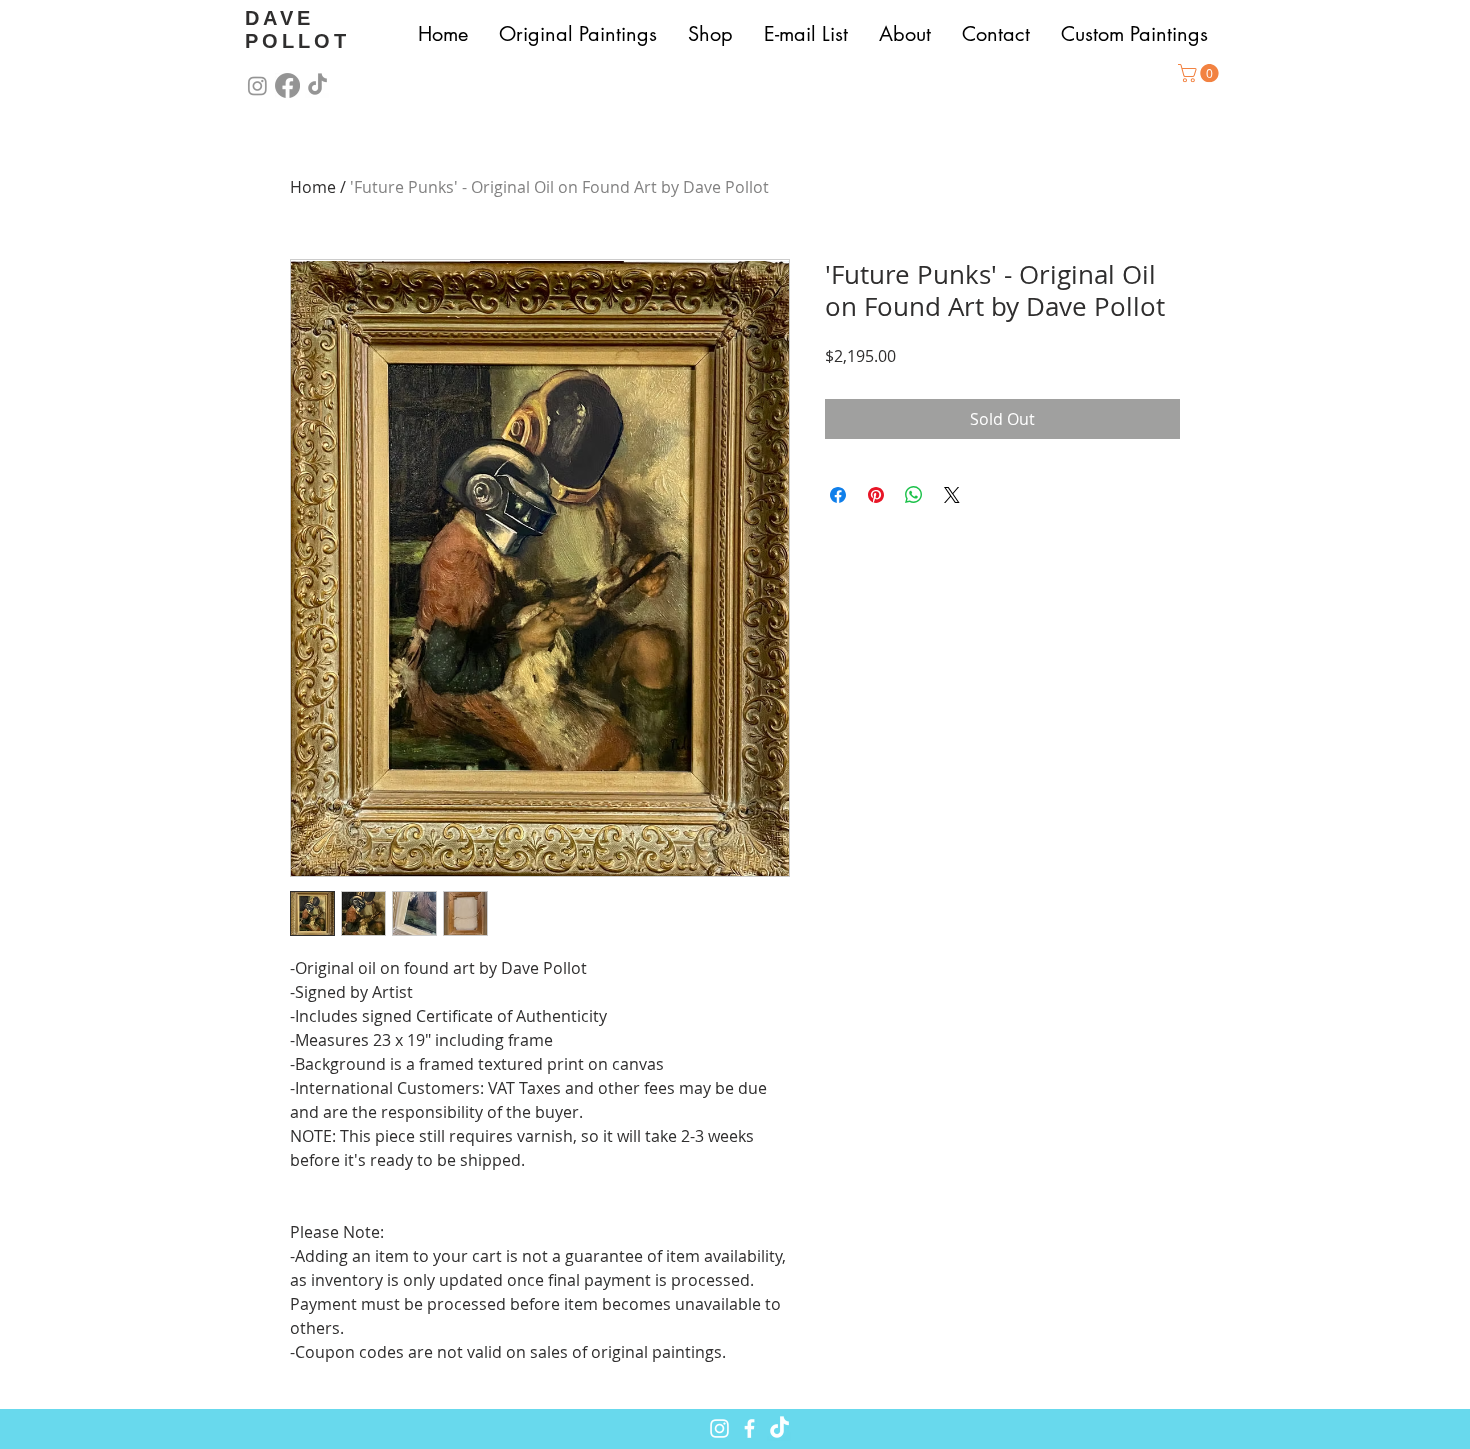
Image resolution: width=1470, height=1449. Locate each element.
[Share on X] (952, 495)
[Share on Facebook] (838, 495)
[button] (1200, 73)
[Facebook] (287, 85)
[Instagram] (257, 85)
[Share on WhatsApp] (914, 495)
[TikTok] (317, 85)
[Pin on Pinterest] (876, 495)
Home (313, 187)
